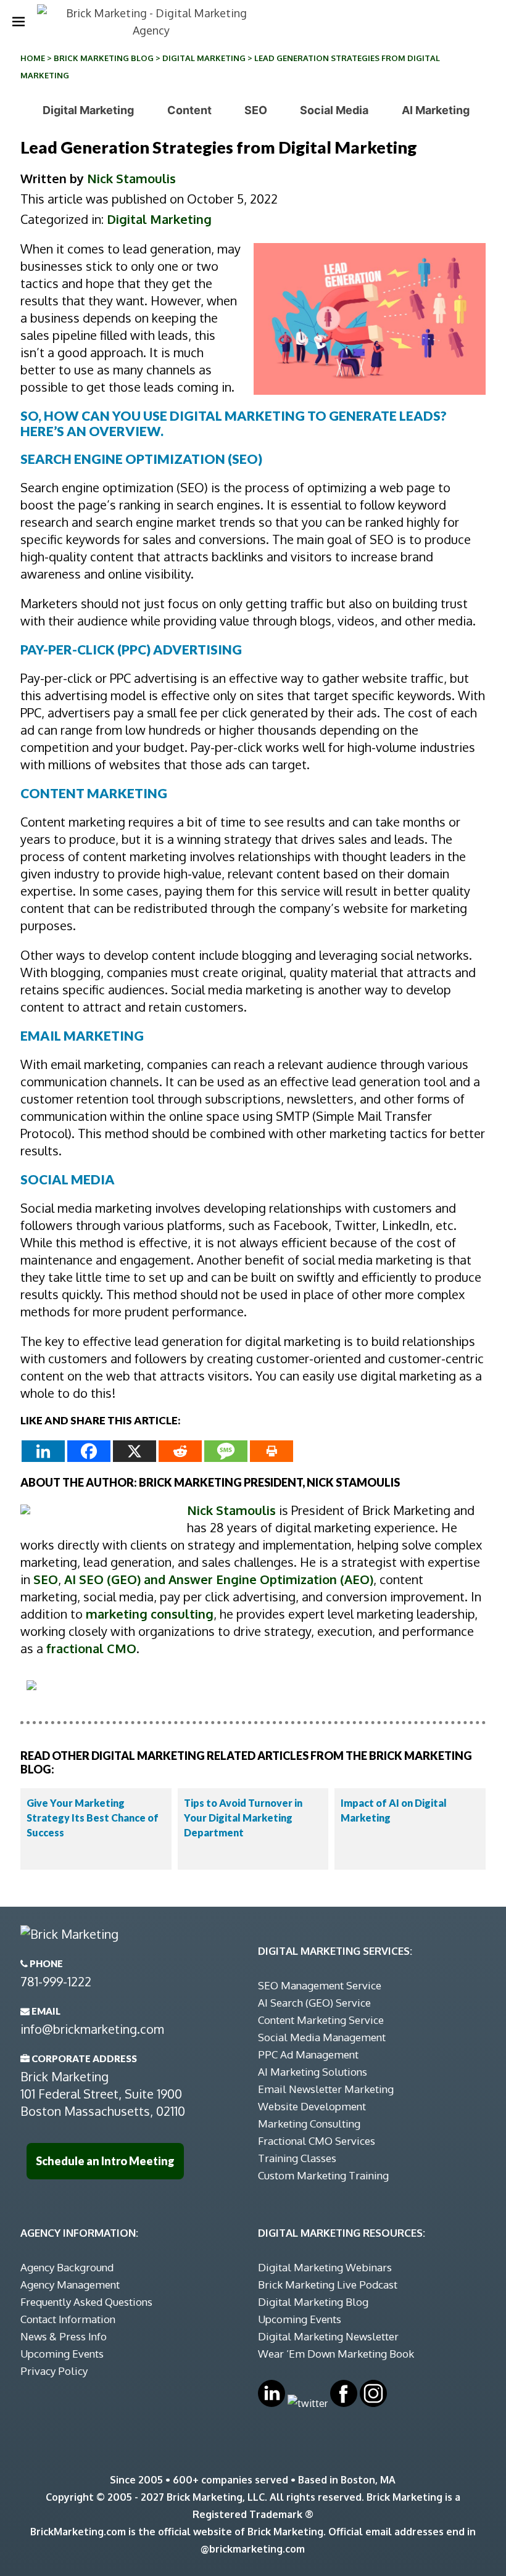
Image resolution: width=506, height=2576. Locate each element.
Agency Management (70, 2285)
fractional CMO (91, 1648)
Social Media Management (322, 2037)
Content (189, 110)
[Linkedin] (43, 1451)
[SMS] (226, 1451)
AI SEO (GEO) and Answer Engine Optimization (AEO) (219, 1579)
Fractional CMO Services (317, 2141)
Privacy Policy (54, 2371)
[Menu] (19, 22)
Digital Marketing (204, 58)
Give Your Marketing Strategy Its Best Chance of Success (93, 1818)
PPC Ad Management (308, 2054)
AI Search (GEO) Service (314, 2003)
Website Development (312, 2106)
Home (33, 58)
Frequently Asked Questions (86, 2302)
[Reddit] (180, 1451)
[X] (135, 1451)
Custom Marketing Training (323, 2175)
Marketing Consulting (309, 2124)
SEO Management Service (320, 1985)
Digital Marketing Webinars (325, 2267)
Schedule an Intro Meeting (105, 2161)
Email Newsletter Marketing (326, 2089)
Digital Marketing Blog (313, 2302)
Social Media (334, 110)
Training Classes (297, 2158)
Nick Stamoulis (131, 178)
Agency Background (67, 2267)
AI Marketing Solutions (313, 2072)
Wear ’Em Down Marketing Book (336, 2354)
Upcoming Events (62, 2354)
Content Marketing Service (321, 2020)
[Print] (272, 1451)
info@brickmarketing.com (92, 2029)
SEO (256, 110)
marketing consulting (150, 1614)
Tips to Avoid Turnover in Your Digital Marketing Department (243, 1818)
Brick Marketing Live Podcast (328, 2285)
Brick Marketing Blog (104, 58)
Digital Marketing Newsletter (328, 2336)
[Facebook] (89, 1451)
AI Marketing (436, 110)
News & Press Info (64, 2336)
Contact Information (68, 2319)
